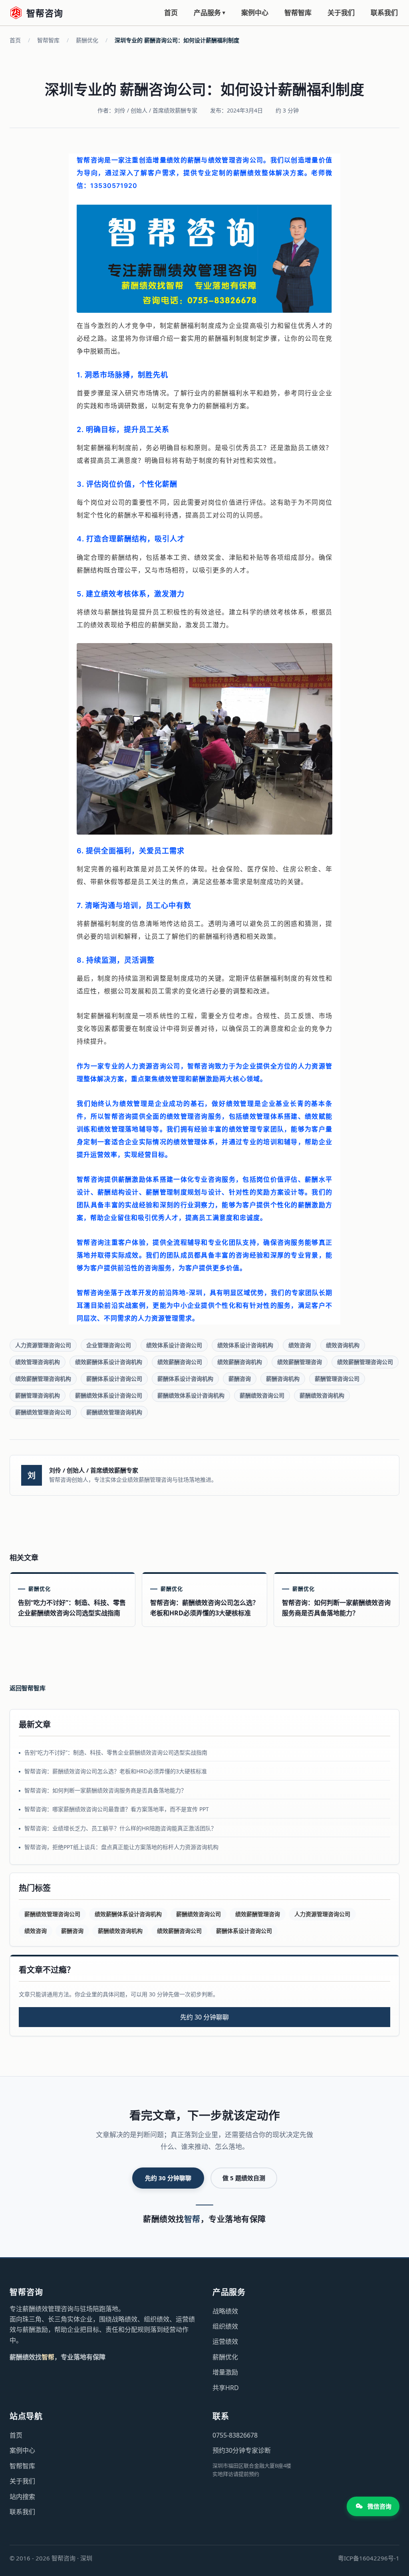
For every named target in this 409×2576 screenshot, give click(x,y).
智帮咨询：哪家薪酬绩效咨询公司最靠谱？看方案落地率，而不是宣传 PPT (117, 1809)
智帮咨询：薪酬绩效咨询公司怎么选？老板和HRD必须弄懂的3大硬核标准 (116, 1771)
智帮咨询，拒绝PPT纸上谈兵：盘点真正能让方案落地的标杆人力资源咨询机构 (121, 1847)
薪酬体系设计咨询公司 (114, 1379)
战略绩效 (225, 2311)
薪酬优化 (87, 40)
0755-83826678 (235, 2435)
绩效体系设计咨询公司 (174, 1345)
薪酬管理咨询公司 (337, 1379)
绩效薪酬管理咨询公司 (365, 1362)
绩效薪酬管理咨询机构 (43, 1379)
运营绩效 (225, 2341)
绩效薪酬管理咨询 (300, 1362)
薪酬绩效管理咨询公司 (43, 1412)
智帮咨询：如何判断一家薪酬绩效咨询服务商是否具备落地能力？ (105, 1790)
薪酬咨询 (240, 1379)
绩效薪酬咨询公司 (180, 1362)
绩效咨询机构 (343, 1345)
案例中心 (255, 13)
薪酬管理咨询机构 (38, 1395)
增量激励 (225, 2372)
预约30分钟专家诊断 (242, 2450)
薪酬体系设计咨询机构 (185, 1379)
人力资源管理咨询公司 (43, 1345)
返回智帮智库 (28, 1688)
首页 (171, 13)
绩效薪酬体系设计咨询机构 (109, 1362)
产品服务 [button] (209, 13)
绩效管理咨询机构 (38, 1362)
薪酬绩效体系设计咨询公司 (109, 1395)
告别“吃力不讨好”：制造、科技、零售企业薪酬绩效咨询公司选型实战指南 (116, 1752)
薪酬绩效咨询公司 (262, 1395)
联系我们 (384, 13)
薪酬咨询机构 (283, 1379)
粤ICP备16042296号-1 (369, 2558)
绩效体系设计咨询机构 (245, 1345)
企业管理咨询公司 (109, 1345)
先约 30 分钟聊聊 (204, 2017)
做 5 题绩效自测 (244, 2178)
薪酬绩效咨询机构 (322, 1395)
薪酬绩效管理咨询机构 (114, 1412)
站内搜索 (22, 2497)
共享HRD (226, 2388)
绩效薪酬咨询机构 (240, 1362)
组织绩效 (225, 2326)
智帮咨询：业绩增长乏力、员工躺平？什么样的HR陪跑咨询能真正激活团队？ (120, 1828)
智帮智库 (298, 13)
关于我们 (341, 13)
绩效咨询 (300, 1345)
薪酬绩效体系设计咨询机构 (191, 1395)
